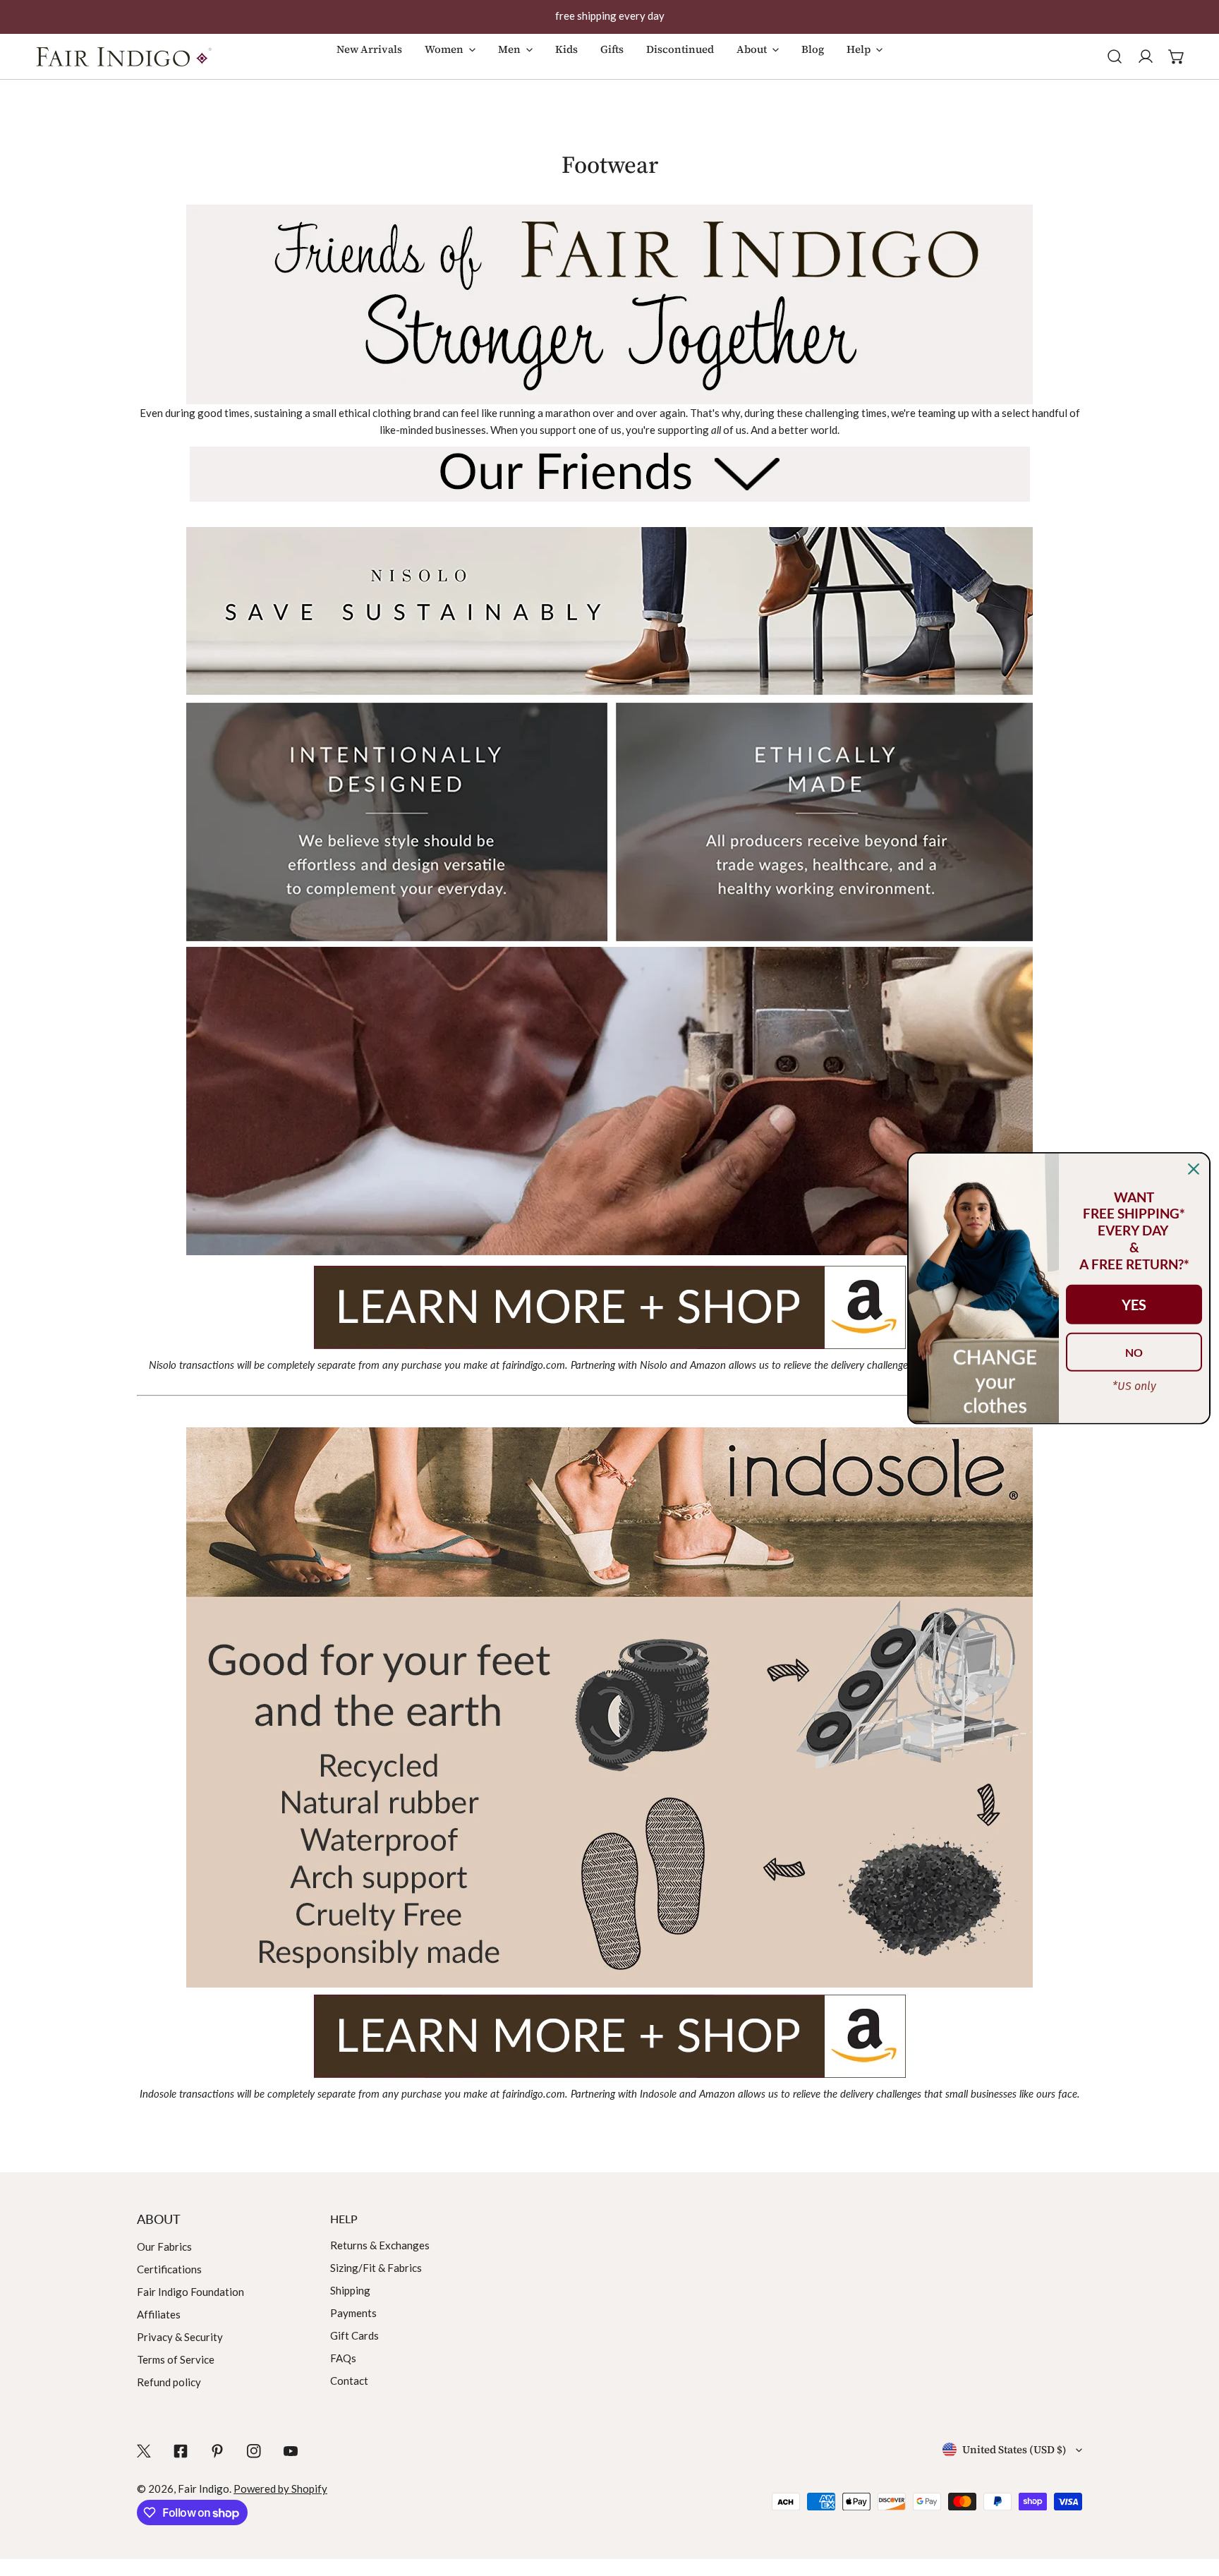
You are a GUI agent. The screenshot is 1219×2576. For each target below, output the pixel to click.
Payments (353, 2313)
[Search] (1115, 56)
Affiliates (159, 2314)
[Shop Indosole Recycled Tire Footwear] (609, 2035)
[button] (450, 64)
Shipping (350, 2290)
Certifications (169, 2269)
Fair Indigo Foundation (190, 2292)
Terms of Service (176, 2359)
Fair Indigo (204, 2489)
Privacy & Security (180, 2337)
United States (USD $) (1014, 2449)
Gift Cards (354, 2335)
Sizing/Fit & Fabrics (376, 2268)
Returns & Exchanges (380, 2245)
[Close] (1194, 1168)
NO (1134, 1352)
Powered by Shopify (280, 2489)
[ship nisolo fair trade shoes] (609, 891)
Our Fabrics (164, 2247)
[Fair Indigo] (123, 56)
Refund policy (169, 2382)
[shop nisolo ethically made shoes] (609, 1306)
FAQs (343, 2358)
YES (1134, 1305)
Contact (349, 2381)
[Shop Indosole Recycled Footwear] (609, 1706)
